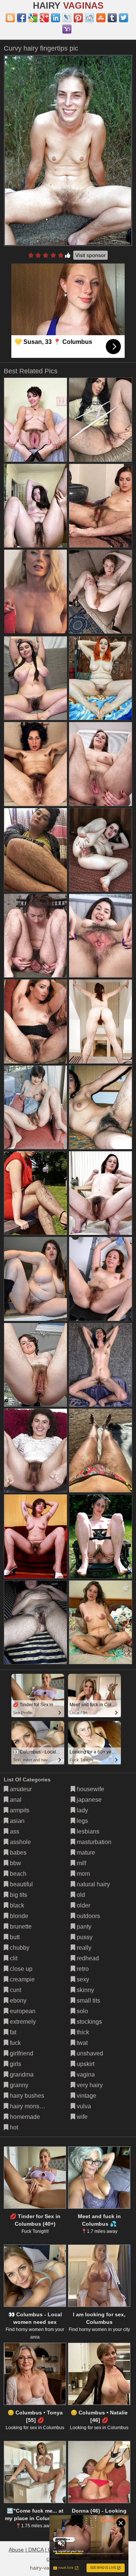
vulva (83, 2106)
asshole (20, 1842)
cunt (15, 1990)
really (83, 1948)
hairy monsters (29, 2106)
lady (82, 1810)
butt (14, 1937)
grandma (21, 2075)
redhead (87, 1958)
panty (83, 1927)
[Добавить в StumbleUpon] (101, 18)
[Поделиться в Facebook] (22, 18)
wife (81, 2117)
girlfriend (21, 2053)
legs (82, 1821)
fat (12, 2032)
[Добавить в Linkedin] (56, 18)
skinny (85, 1990)
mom (83, 1874)
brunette (20, 1927)
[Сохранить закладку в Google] (33, 18)
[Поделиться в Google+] (44, 18)
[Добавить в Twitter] (124, 18)
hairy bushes (26, 2096)
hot (13, 2127)
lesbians (87, 1831)
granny (18, 2085)
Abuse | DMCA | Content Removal (49, 2550)
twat (81, 2043)
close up (20, 1969)
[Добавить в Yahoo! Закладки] (67, 29)
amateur (20, 1789)
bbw (15, 1863)
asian (16, 1821)
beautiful (21, 1884)
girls (15, 2064)
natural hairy (93, 1884)
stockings (89, 2022)
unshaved (89, 2053)
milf (81, 1863)
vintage (86, 2096)
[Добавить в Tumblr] (112, 18)
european (22, 2011)
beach (17, 1874)
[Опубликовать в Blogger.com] (10, 18)
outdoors (88, 1916)
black (16, 1905)
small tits (88, 2001)
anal (15, 1800)
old (80, 1895)
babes (17, 1853)
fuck (15, 2043)
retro (82, 1969)
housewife (90, 1789)
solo (82, 2011)
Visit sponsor (90, 255)
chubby (19, 1948)
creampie (22, 1979)
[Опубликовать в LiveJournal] (67, 18)
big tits (18, 1895)
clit (13, 1958)
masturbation (93, 1842)
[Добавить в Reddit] (90, 18)
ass (14, 1831)
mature (85, 1853)
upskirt (85, 2064)
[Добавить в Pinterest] (78, 18)
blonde (18, 1916)
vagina (85, 2075)
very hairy (89, 2085)
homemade (24, 2117)
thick (82, 2032)
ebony (17, 2001)
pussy (84, 1937)
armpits (19, 1810)
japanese (88, 1800)
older (83, 1905)
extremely (22, 2022)
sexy (82, 1979)
